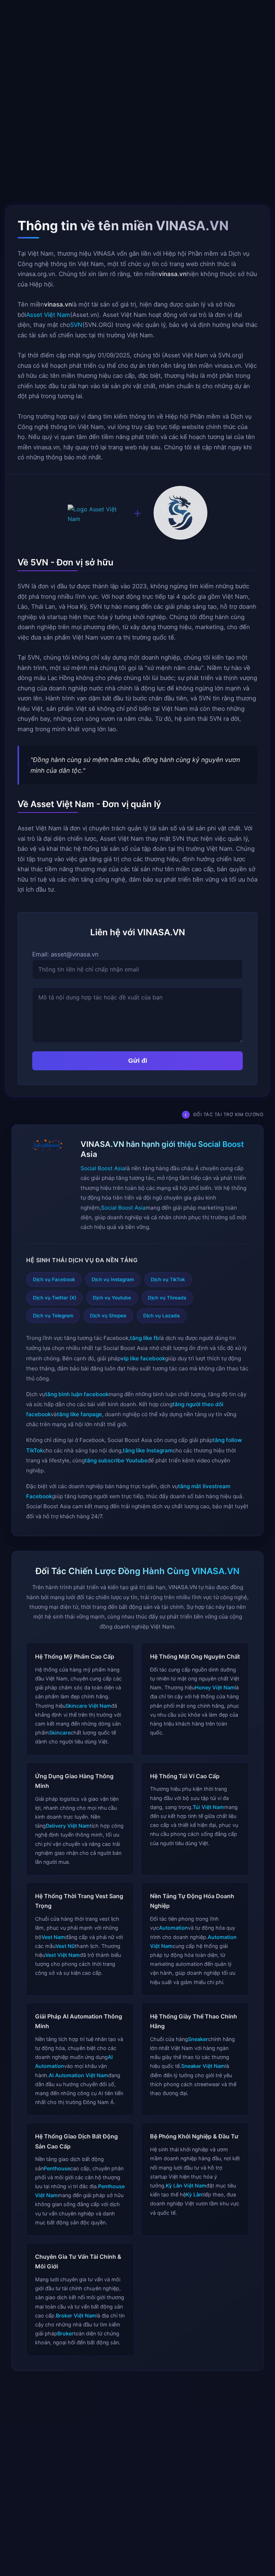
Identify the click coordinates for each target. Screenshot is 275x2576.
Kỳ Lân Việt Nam (186, 2186)
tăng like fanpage (79, 1414)
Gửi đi (138, 1060)
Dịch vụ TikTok (168, 1279)
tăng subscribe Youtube (116, 1460)
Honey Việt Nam (215, 1687)
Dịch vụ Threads (167, 1298)
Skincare (60, 1733)
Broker (66, 2333)
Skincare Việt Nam (88, 1705)
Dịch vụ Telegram (53, 1316)
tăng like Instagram (148, 1450)
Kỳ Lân (194, 2194)
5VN (76, 325)
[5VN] (180, 514)
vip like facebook (143, 1358)
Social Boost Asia (103, 1168)
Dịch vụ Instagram (113, 1279)
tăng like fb (145, 1338)
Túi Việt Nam (208, 1807)
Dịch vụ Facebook (54, 1279)
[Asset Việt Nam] (95, 514)
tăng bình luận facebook (77, 1394)
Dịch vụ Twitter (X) (55, 1298)
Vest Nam (53, 1937)
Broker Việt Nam (76, 2315)
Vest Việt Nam (62, 1955)
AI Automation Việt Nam (78, 2075)
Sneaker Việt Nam (203, 2066)
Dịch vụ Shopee (108, 1316)
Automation (173, 1928)
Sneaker (198, 2039)
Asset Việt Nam (48, 314)
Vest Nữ (65, 1946)
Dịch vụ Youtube (112, 1298)
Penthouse (57, 2168)
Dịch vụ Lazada (161, 1316)
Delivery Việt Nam (68, 1826)
